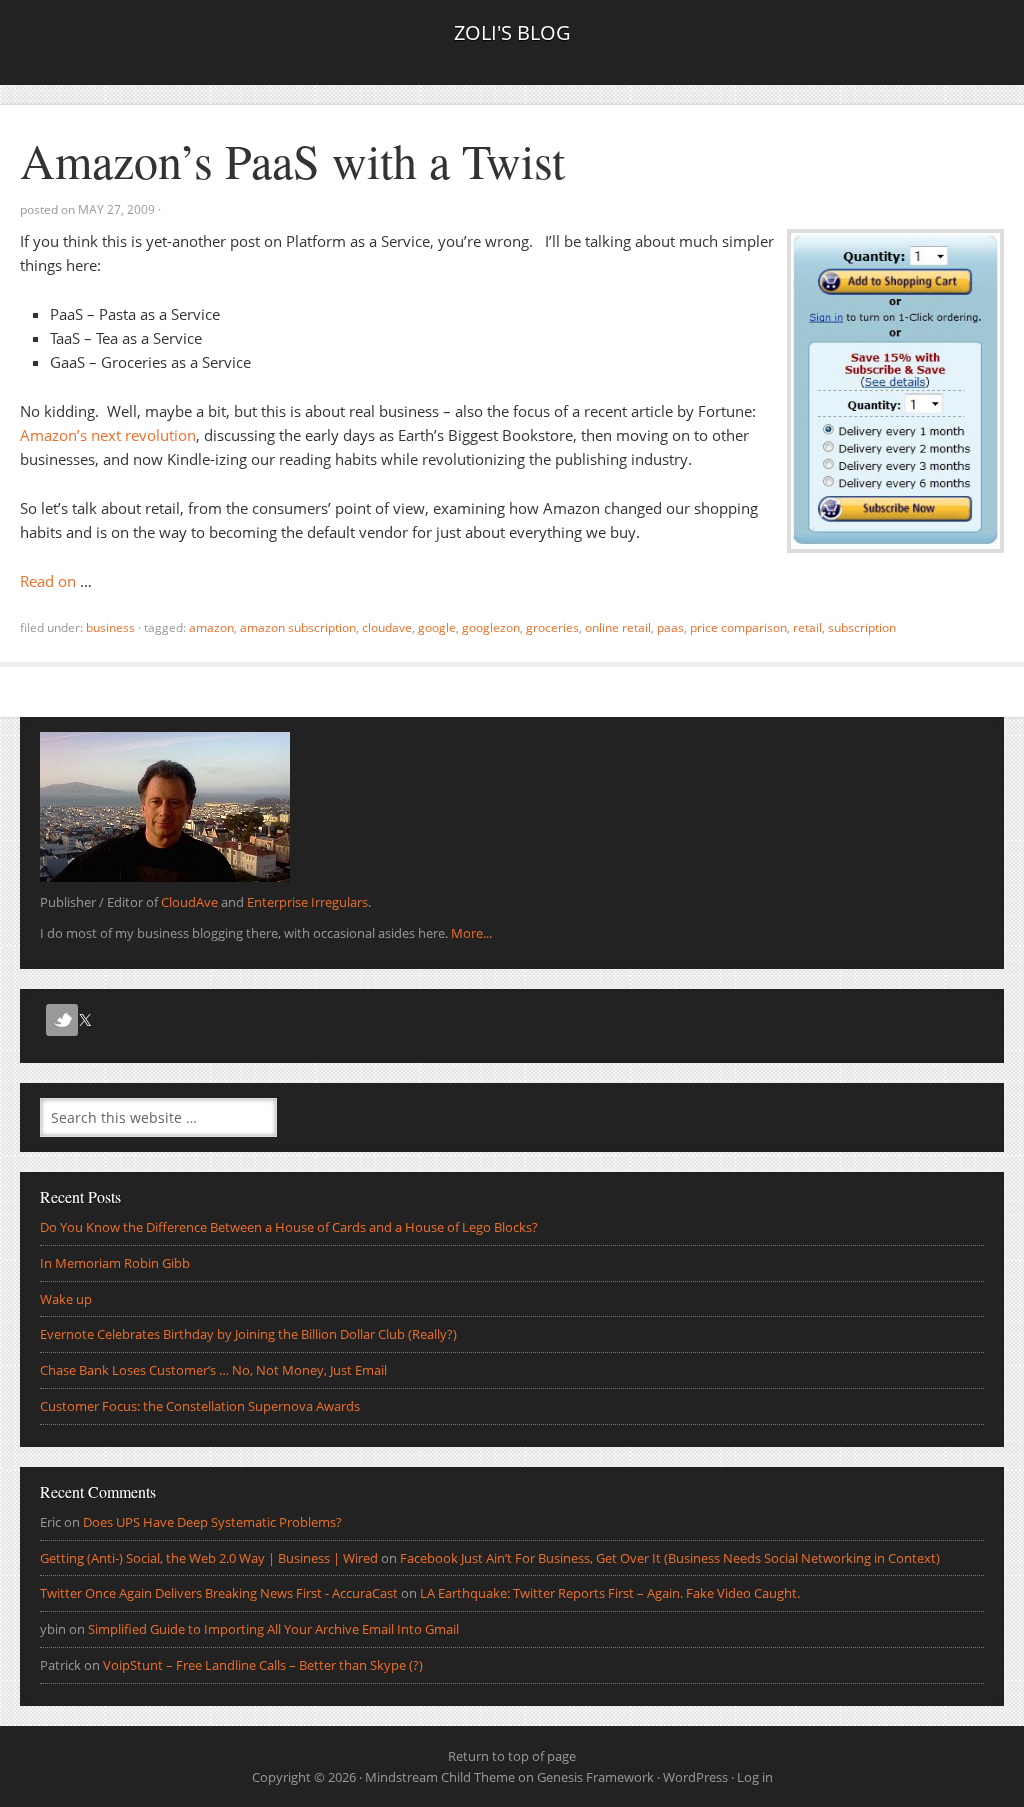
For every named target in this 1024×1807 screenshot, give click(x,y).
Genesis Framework (595, 1777)
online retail (618, 627)
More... (471, 933)
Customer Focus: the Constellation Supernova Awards (200, 1406)
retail (807, 627)
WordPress (695, 1777)
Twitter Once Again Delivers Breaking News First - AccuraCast (219, 1593)
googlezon (491, 627)
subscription (862, 627)
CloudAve (387, 627)
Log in (755, 1777)
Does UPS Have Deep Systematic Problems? (212, 1522)
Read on (48, 581)
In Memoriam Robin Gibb (115, 1263)
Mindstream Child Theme (440, 1777)
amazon (211, 627)
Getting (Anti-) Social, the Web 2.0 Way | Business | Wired (209, 1558)
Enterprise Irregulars (307, 902)
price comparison (738, 627)
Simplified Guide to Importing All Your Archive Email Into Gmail (273, 1629)
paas (670, 627)
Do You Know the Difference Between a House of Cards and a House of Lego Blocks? (289, 1227)
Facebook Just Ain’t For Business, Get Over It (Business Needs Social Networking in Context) (670, 1558)
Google (437, 627)
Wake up (66, 1299)
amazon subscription (298, 627)
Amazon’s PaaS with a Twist (292, 160)
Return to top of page (512, 1756)
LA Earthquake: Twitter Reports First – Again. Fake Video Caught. (610, 1593)
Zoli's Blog (512, 32)
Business (110, 627)
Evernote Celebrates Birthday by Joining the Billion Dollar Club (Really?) (248, 1334)
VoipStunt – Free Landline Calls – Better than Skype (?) (263, 1665)
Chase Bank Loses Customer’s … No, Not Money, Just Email (213, 1370)
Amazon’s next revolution (108, 435)
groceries (552, 627)
